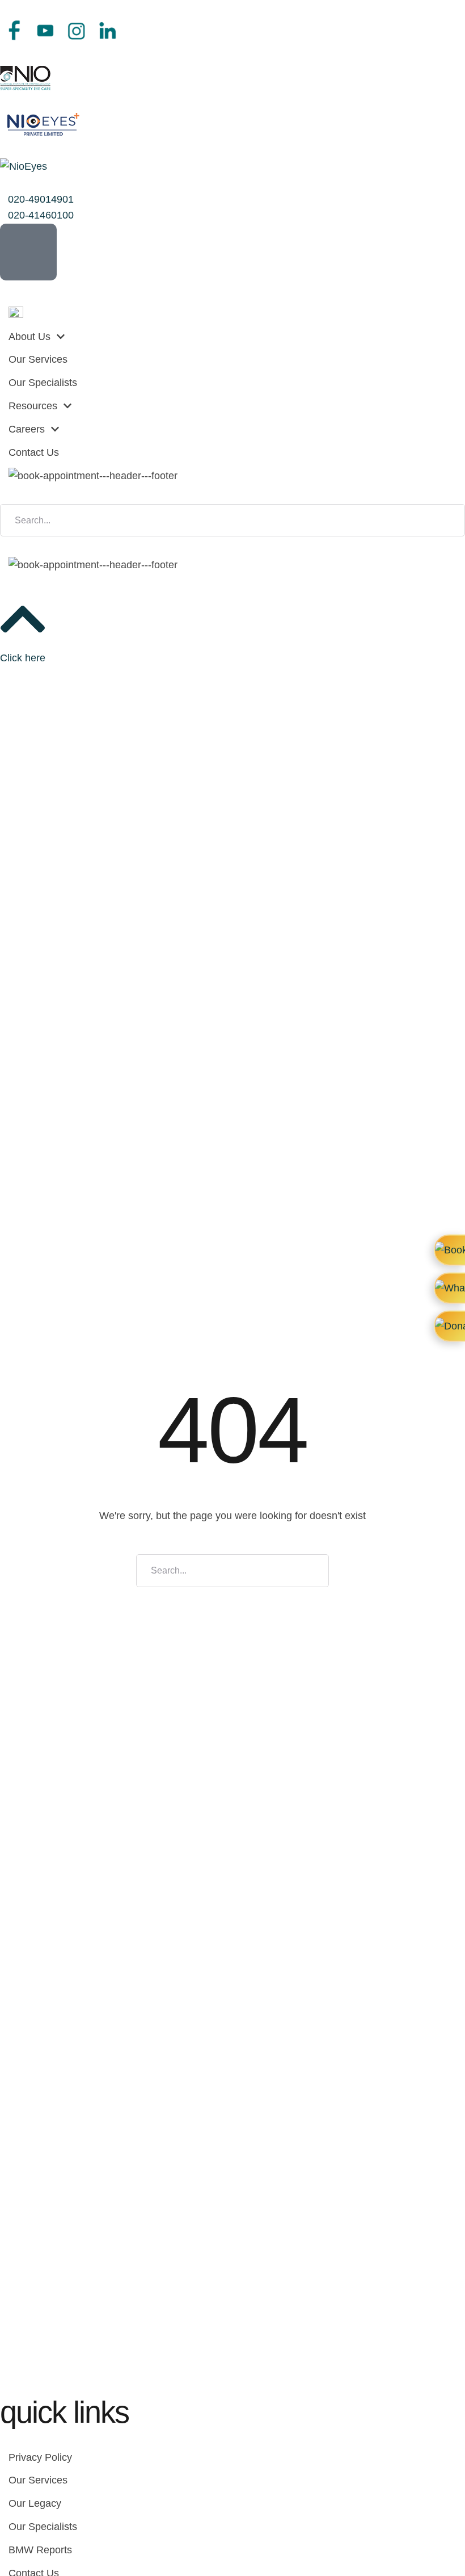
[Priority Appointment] (449, 1250)
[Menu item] (232, 314)
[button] (37, 199)
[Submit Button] (452, 521)
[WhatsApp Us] (449, 1288)
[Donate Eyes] (449, 1326)
